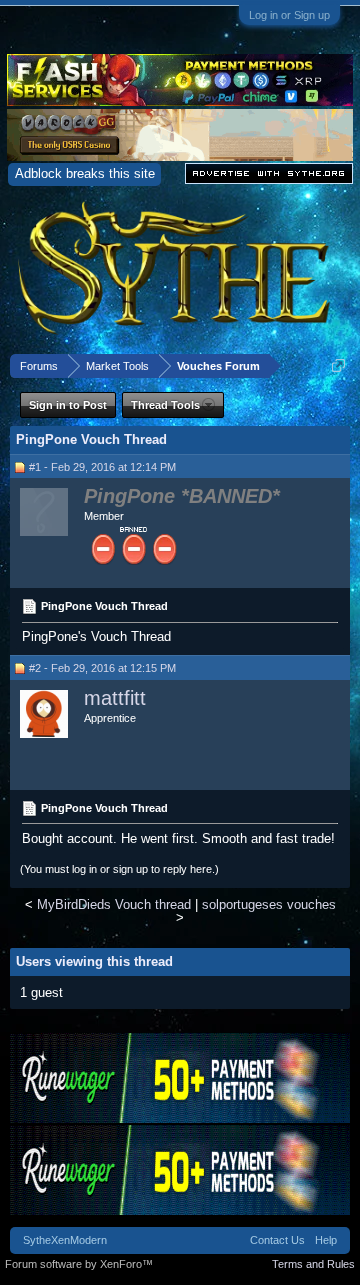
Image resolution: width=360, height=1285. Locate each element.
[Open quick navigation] (338, 365)
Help (326, 1240)
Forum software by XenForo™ (79, 1264)
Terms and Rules (313, 1264)
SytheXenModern (65, 1240)
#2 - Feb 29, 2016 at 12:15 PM (102, 668)
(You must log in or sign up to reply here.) (119, 869)
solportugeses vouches (269, 904)
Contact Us (277, 1240)
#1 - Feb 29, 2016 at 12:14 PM (102, 467)
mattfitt (115, 698)
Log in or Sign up (289, 15)
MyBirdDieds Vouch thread (114, 904)
